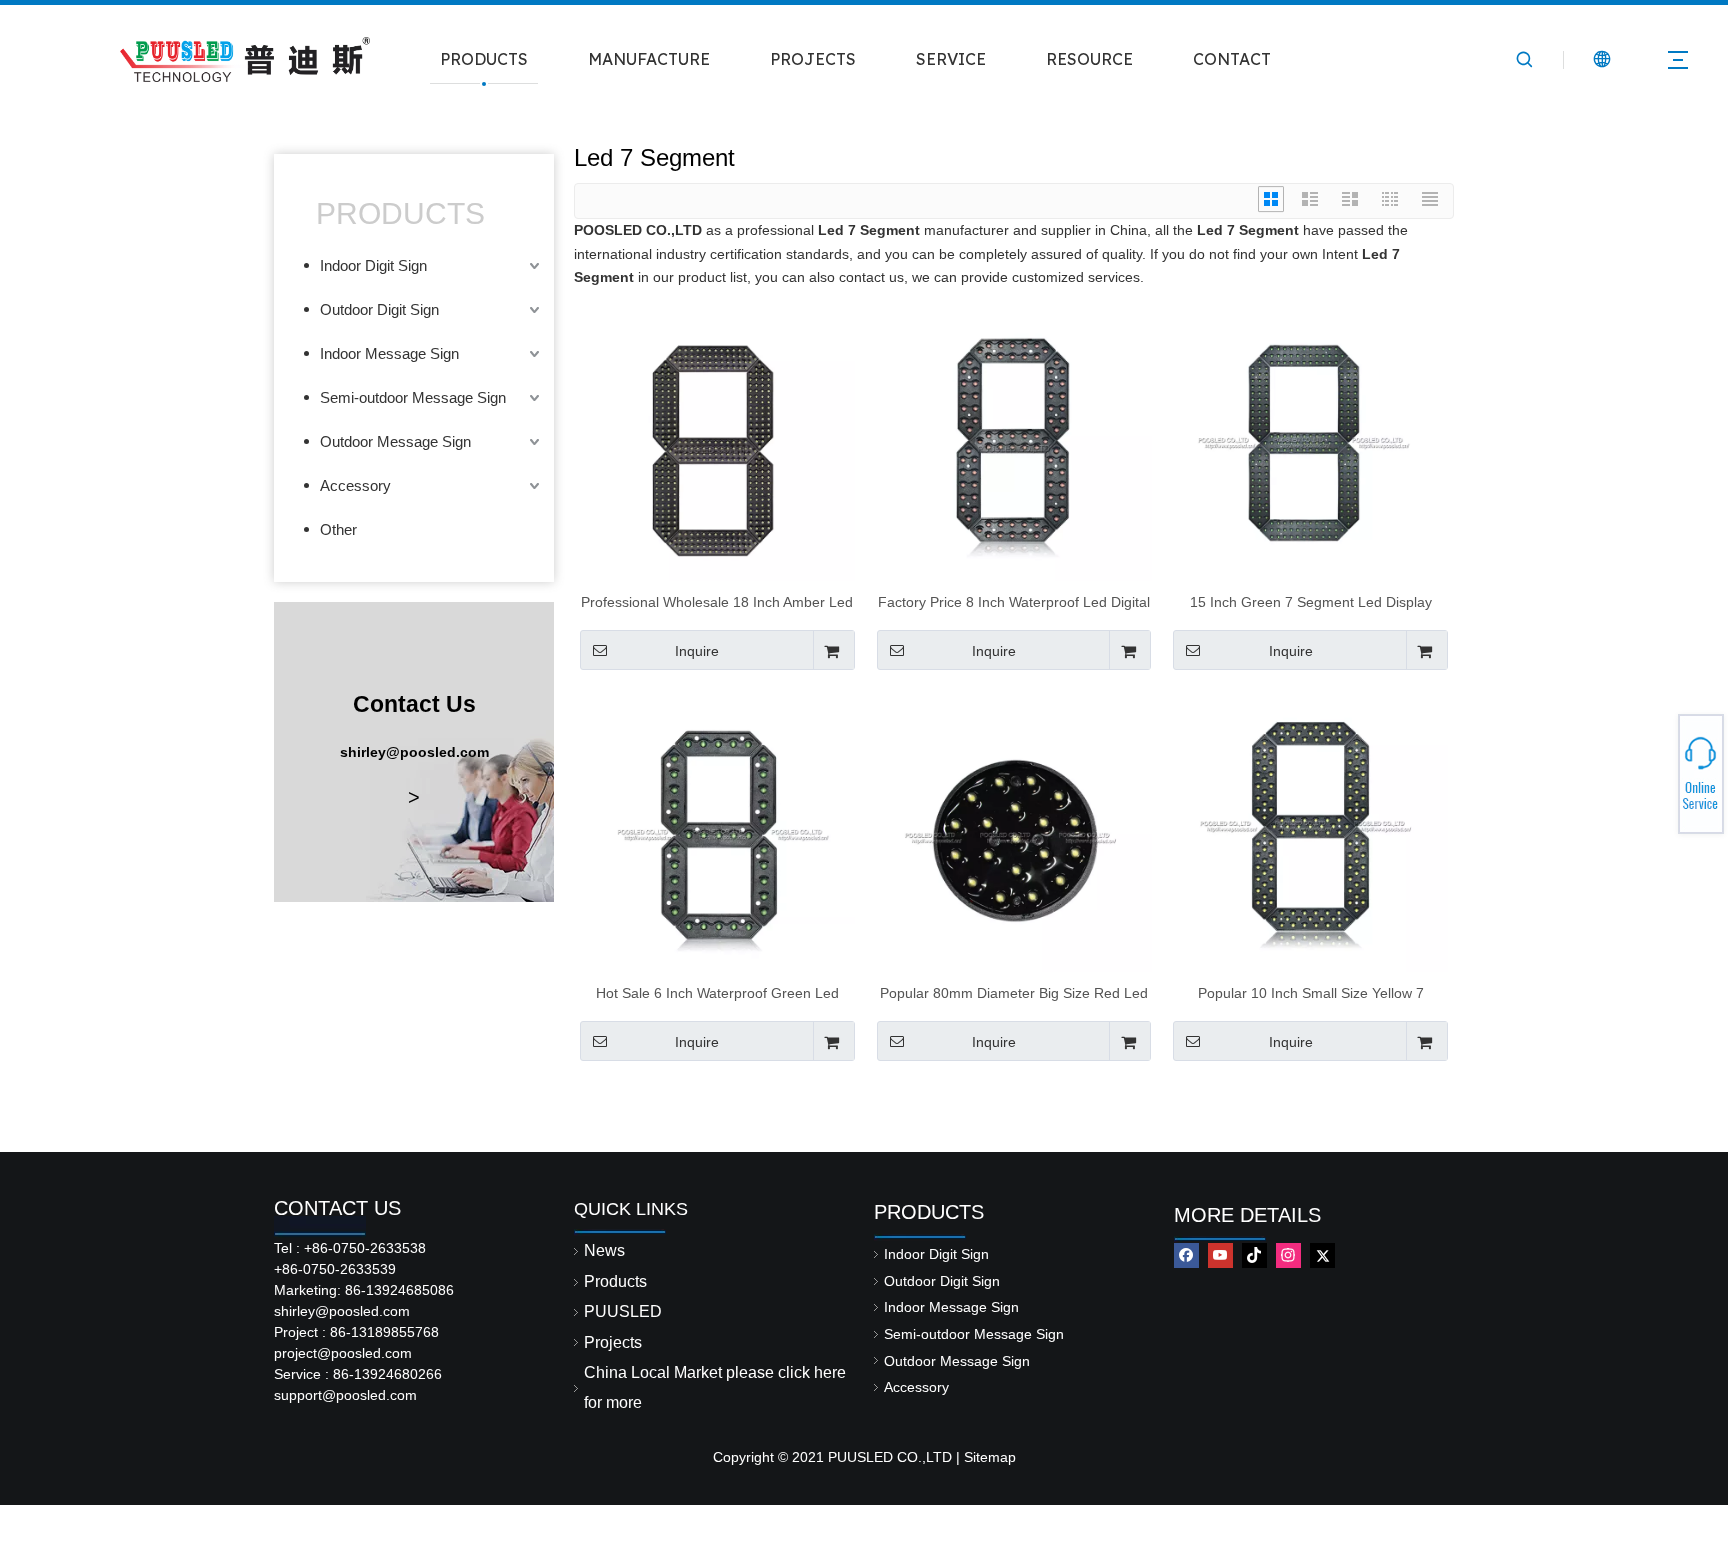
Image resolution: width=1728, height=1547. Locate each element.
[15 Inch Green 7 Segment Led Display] (1310, 442)
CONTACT (1232, 59)
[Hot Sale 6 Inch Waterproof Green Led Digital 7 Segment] (717, 833)
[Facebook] (1186, 1255)
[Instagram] (1288, 1255)
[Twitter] (1322, 1255)
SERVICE (951, 59)
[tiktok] (1254, 1255)
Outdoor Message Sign (395, 441)
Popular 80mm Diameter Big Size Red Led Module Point (1014, 993)
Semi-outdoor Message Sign (413, 397)
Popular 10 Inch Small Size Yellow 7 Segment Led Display (1311, 993)
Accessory (355, 485)
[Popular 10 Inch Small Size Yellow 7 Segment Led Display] (1310, 833)
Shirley (1655, 768)
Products (615, 1281)
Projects (613, 1342)
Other (338, 529)
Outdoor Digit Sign (379, 309)
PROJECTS (813, 59)
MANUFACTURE (649, 59)
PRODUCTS (484, 59)
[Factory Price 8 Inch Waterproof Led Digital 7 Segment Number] (1014, 442)
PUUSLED (623, 1311)
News (604, 1250)
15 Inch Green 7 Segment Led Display (1311, 602)
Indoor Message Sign (389, 353)
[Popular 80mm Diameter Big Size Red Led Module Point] (1014, 833)
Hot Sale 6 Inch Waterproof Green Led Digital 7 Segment (717, 993)
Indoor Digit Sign (373, 265)
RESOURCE (1089, 59)
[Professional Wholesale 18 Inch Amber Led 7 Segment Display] (717, 442)
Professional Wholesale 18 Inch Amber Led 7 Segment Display (717, 602)
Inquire (697, 651)
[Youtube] (1220, 1255)
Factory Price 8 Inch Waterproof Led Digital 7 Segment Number (1014, 602)
